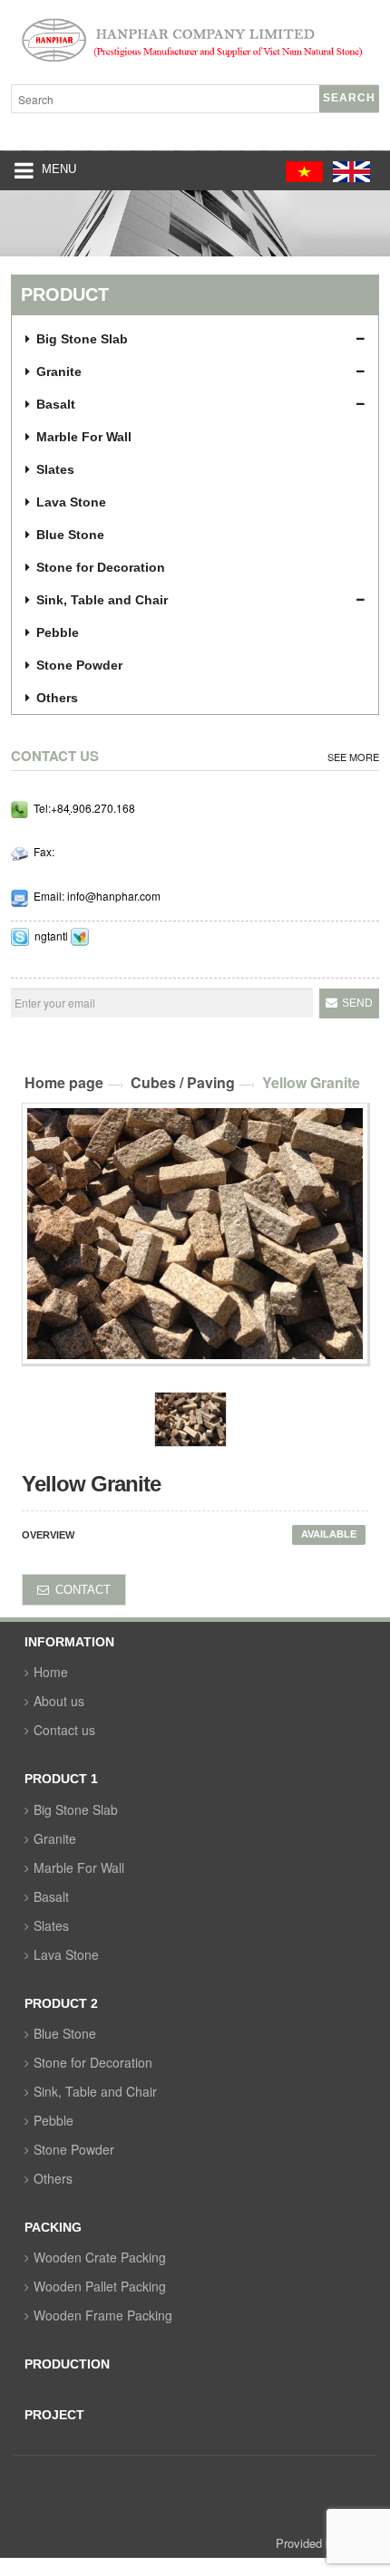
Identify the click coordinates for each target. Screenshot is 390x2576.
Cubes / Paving (183, 1082)
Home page (64, 1082)
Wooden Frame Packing (103, 2315)
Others (53, 2178)
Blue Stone (65, 2033)
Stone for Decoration (93, 2062)
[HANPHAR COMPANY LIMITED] (195, 44)
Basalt (51, 1896)
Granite (55, 1838)
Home (51, 1672)
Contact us (64, 1730)
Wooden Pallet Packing (100, 2286)
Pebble (54, 2120)
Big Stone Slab (76, 1809)
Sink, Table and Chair (95, 2091)
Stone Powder (74, 2149)
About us (59, 1701)
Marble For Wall (79, 1867)
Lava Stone (66, 1954)
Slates (51, 1925)
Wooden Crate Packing (100, 2257)
